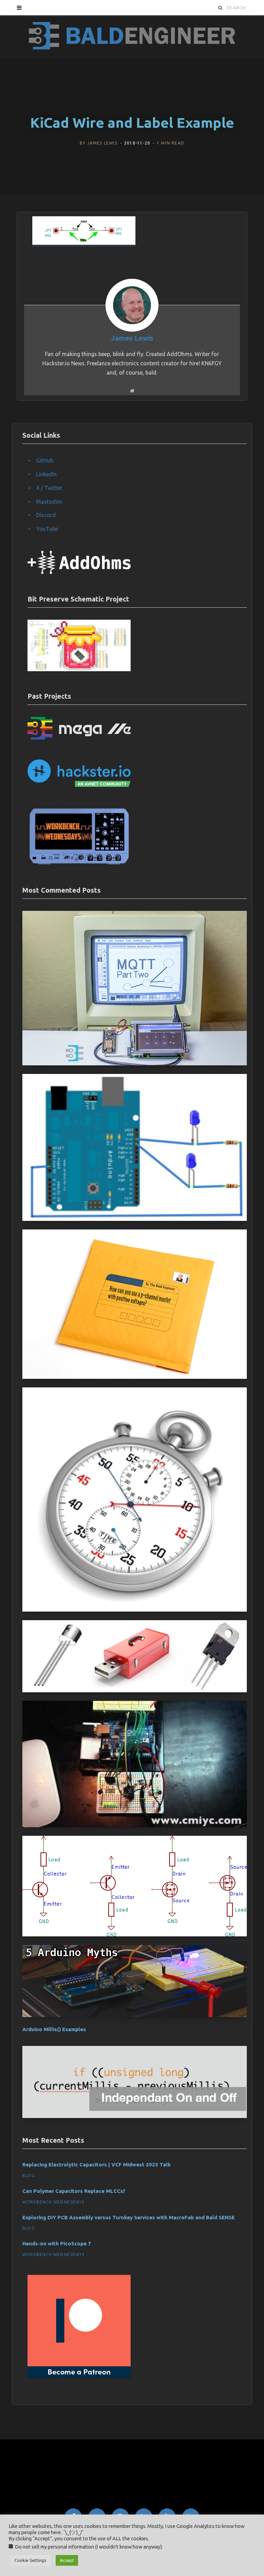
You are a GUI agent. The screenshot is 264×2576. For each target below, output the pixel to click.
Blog (29, 2176)
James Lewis (102, 143)
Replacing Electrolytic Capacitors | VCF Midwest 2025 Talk (97, 2165)
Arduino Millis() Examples (54, 2029)
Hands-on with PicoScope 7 (57, 2243)
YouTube (47, 529)
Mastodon (49, 502)
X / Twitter (49, 488)
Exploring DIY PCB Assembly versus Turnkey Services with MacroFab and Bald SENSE (129, 2217)
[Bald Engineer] (132, 36)
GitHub (45, 460)
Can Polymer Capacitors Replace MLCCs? (74, 2191)
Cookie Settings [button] (30, 2560)
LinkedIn (46, 474)
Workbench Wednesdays (53, 2202)
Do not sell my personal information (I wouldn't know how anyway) (88, 2547)
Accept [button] (67, 2560)
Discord (46, 515)
